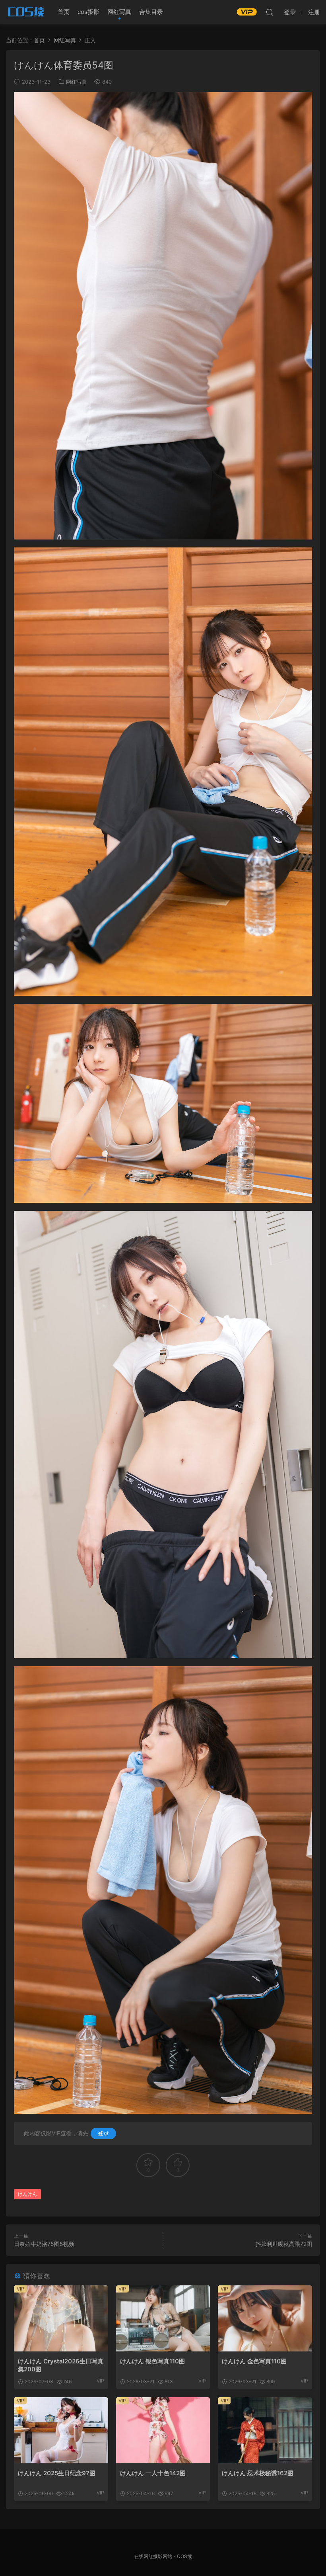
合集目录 (151, 12)
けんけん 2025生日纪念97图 (57, 2473)
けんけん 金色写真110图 (254, 2361)
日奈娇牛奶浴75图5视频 (44, 2244)
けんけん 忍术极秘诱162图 (258, 2473)
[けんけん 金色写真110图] (265, 2318)
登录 (103, 2133)
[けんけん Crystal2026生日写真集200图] (61, 2318)
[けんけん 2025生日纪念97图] (61, 2430)
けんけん (27, 2194)
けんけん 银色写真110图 (152, 2361)
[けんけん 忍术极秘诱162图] (265, 2430)
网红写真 (119, 12)
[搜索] (270, 12)
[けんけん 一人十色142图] (163, 2430)
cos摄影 (88, 12)
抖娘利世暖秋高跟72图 (284, 2244)
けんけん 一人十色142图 (153, 2473)
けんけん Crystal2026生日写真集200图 (61, 2365)
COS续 (26, 12)
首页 (64, 12)
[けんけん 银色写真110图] (163, 2318)
